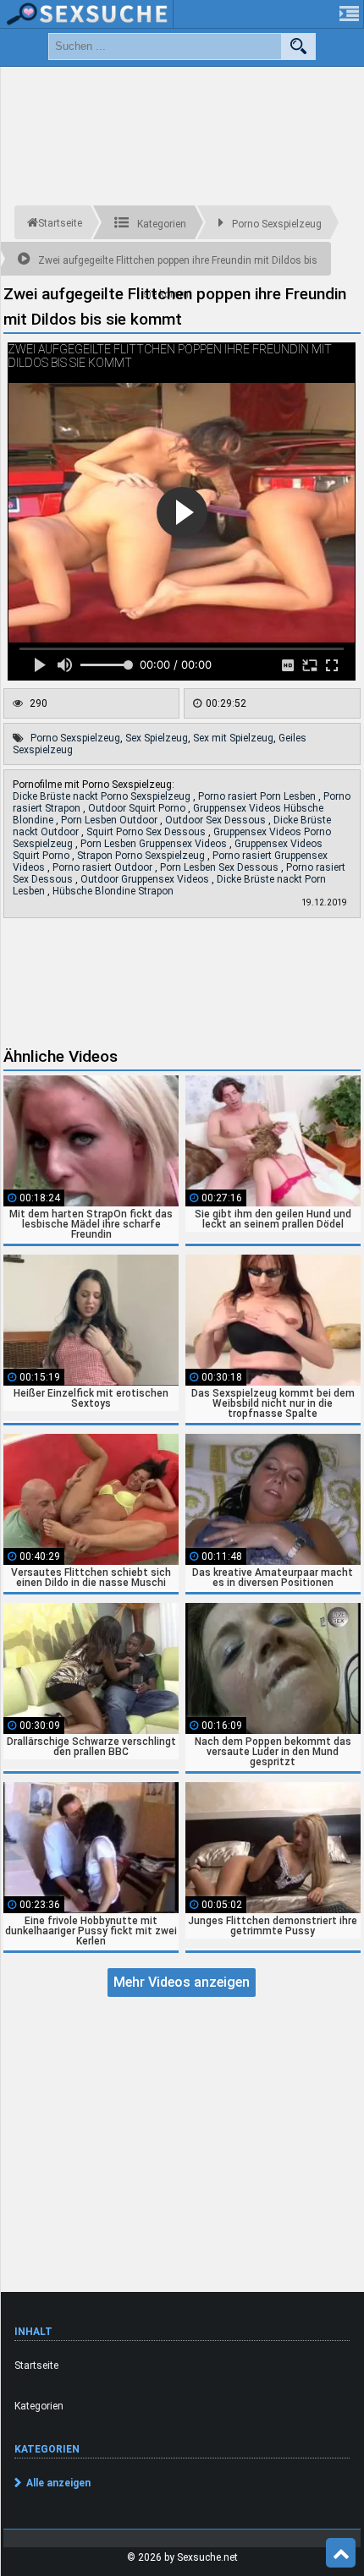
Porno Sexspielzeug (75, 738)
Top (341, 2553)
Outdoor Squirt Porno (138, 808)
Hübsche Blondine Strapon (113, 891)
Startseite (36, 2365)
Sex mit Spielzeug (233, 738)
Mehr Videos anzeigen (182, 1982)
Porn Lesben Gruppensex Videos (155, 844)
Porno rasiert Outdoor (104, 867)
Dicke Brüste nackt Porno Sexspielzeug (103, 796)
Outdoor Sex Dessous (217, 820)
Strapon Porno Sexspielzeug (142, 856)
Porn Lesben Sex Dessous (221, 867)
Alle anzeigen (58, 2483)
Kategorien (39, 2406)
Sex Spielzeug (157, 738)
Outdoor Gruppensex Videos (146, 879)
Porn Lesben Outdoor (110, 820)
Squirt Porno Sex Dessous (147, 832)
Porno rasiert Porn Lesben (258, 796)
